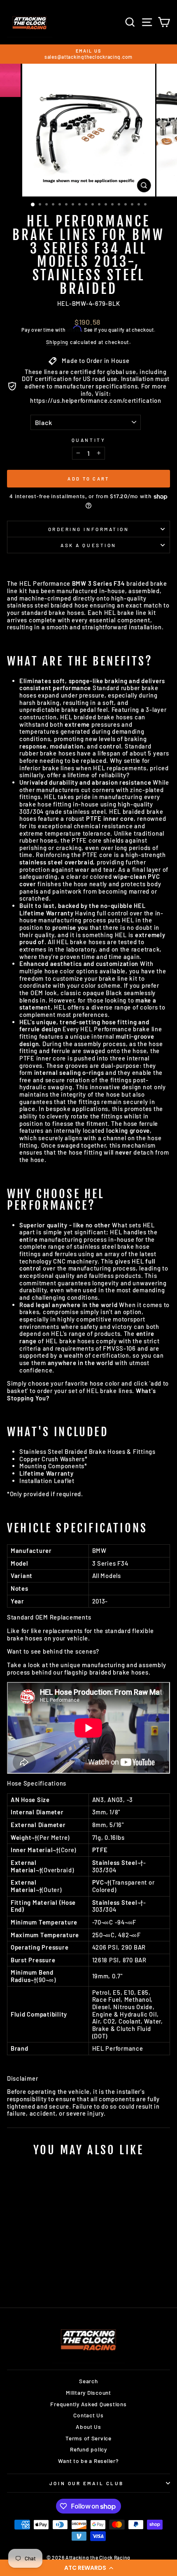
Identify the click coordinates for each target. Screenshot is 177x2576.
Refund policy (88, 2449)
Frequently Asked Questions (88, 2404)
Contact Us (88, 2415)
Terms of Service (88, 2438)
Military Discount (88, 2392)
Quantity (88, 440)
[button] (88, 2568)
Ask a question (88, 545)
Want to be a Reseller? (88, 2461)
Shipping (57, 342)
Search (88, 2381)
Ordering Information (89, 529)
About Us (88, 2427)
